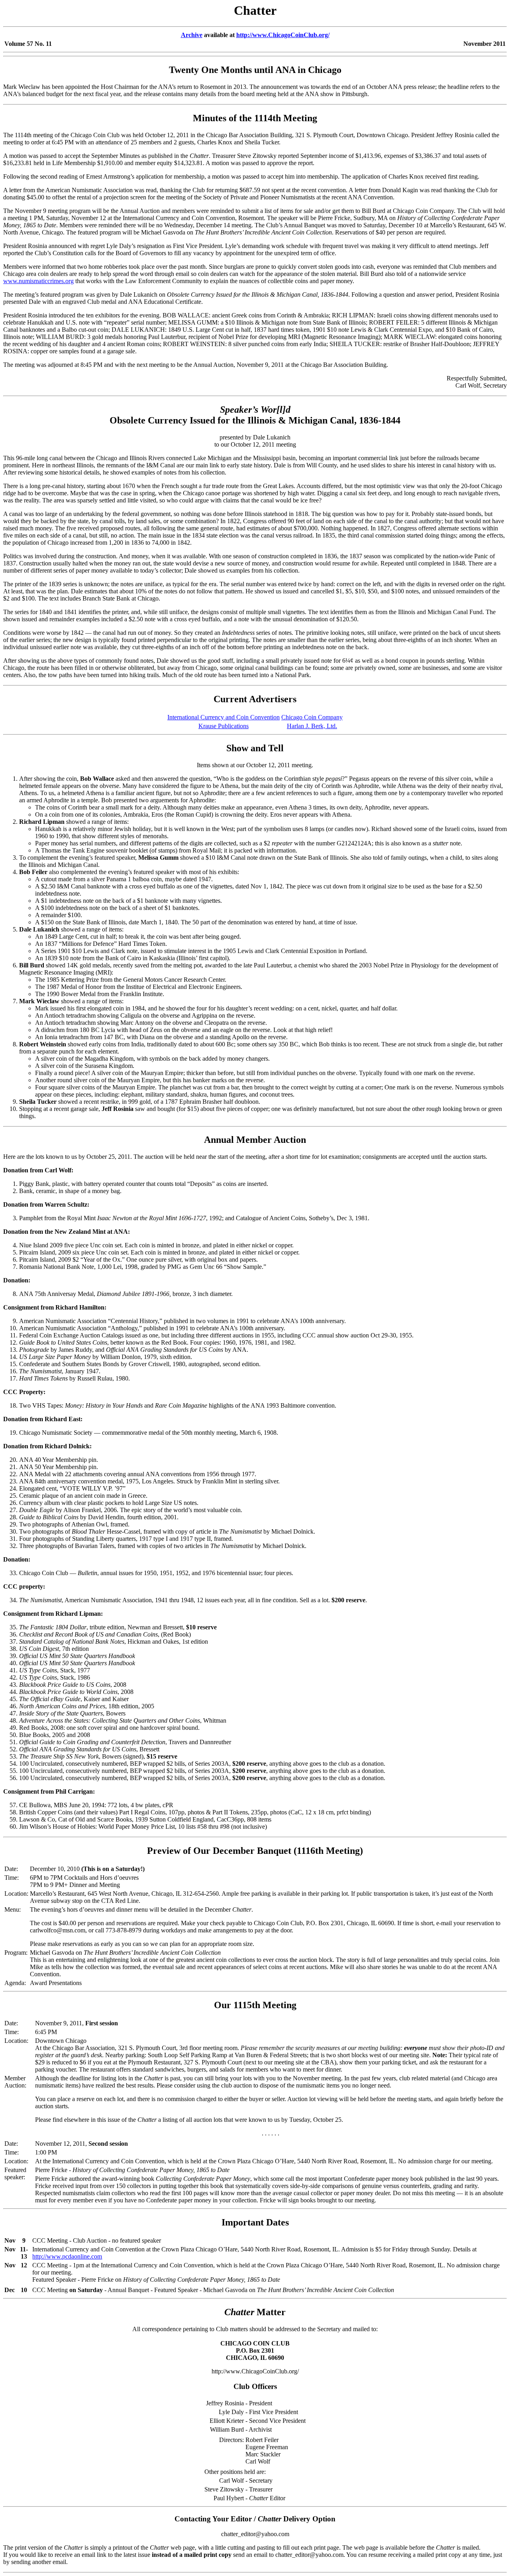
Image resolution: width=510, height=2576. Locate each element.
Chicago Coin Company (312, 717)
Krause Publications (224, 726)
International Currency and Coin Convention (224, 717)
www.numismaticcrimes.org (38, 281)
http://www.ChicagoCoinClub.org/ (283, 35)
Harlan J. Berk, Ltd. (312, 726)
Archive (192, 35)
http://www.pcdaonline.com (67, 2256)
